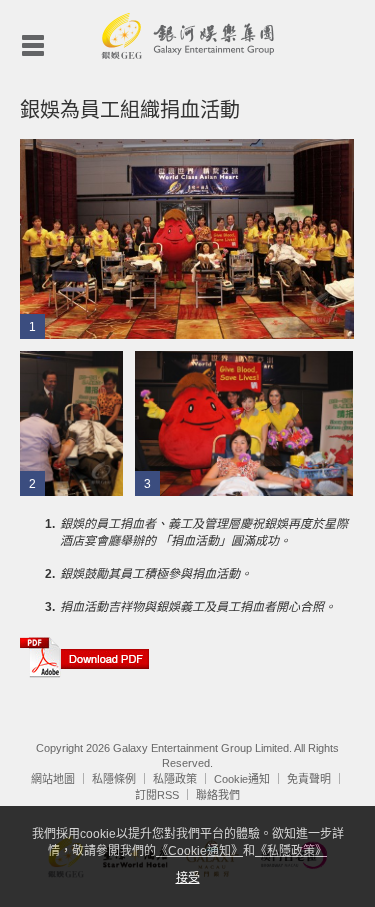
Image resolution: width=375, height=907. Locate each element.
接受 (188, 878)
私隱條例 (114, 779)
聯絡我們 (218, 795)
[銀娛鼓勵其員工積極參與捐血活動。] (71, 423)
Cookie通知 (242, 779)
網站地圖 (53, 779)
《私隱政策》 (291, 851)
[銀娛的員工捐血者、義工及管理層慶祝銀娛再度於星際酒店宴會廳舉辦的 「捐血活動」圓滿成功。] (187, 238)
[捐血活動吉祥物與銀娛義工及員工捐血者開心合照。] (244, 423)
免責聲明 (309, 779)
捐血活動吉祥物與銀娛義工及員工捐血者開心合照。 (198, 607)
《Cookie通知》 (199, 851)
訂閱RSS (157, 795)
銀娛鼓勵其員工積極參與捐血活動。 (156, 574)
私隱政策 (175, 779)
